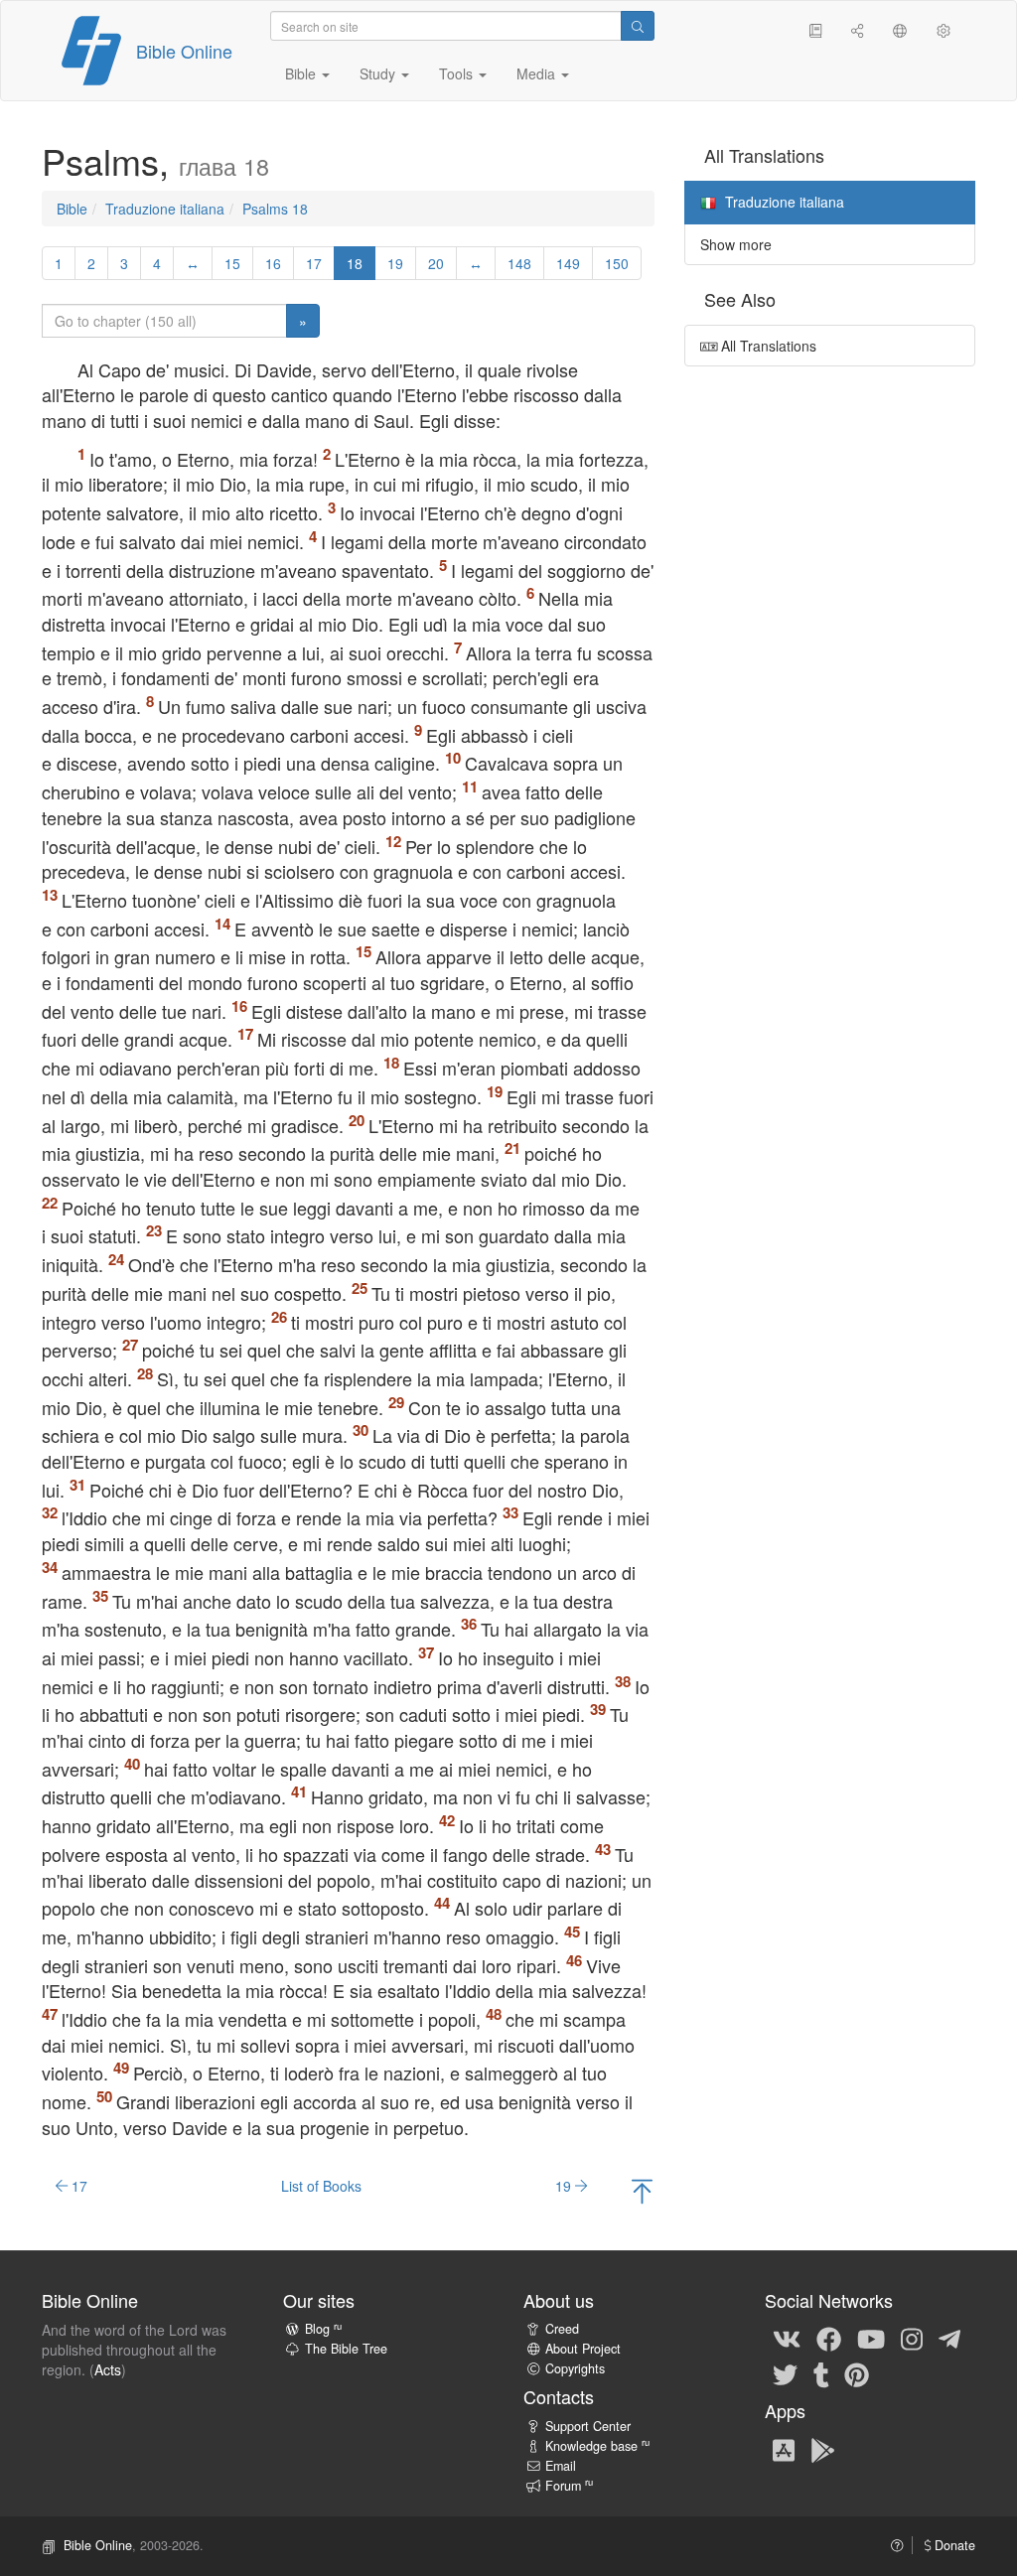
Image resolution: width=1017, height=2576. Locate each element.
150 (617, 263)
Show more (736, 244)
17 (314, 263)
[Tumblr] (821, 2373)
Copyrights (575, 2368)
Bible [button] (302, 73)
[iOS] (784, 2449)
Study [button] (379, 73)
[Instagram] (912, 2338)
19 (395, 263)
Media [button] (538, 73)
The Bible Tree (346, 2349)
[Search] (638, 26)
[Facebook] (829, 2338)
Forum (569, 2486)
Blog (323, 2329)
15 (232, 263)
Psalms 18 (275, 209)
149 (568, 263)
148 (519, 263)
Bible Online (184, 51)
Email (561, 2466)
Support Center (588, 2426)
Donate (953, 2545)
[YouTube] (871, 2338)
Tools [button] (458, 73)
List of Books (321, 2186)
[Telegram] (949, 2338)
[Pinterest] (857, 2373)
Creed (562, 2329)
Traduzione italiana (165, 209)
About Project (583, 2349)
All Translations (767, 346)
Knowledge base (597, 2446)
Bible (72, 209)
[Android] (823, 2449)
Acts (108, 2369)
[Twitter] (785, 2373)
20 (436, 263)
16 (273, 263)
